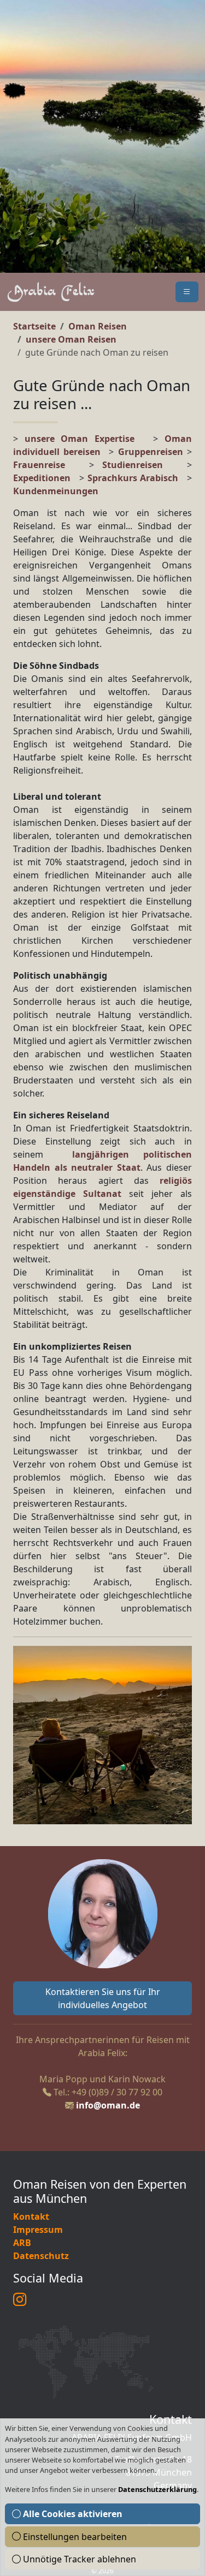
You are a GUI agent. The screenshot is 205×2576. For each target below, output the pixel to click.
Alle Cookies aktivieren (72, 2514)
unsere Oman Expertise (80, 439)
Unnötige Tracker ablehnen (78, 2559)
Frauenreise (39, 465)
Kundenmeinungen (56, 491)
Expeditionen (46, 478)
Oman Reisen (98, 326)
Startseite (34, 326)
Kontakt (31, 2216)
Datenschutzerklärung (157, 2489)
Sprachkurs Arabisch (133, 478)
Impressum (38, 2230)
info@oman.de (108, 2105)
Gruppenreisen (153, 452)
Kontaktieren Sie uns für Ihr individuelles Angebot (103, 1998)
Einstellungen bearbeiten (74, 2537)
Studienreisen (133, 465)
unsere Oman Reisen (71, 339)
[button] (187, 292)
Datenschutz (41, 2256)
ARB (22, 2243)
